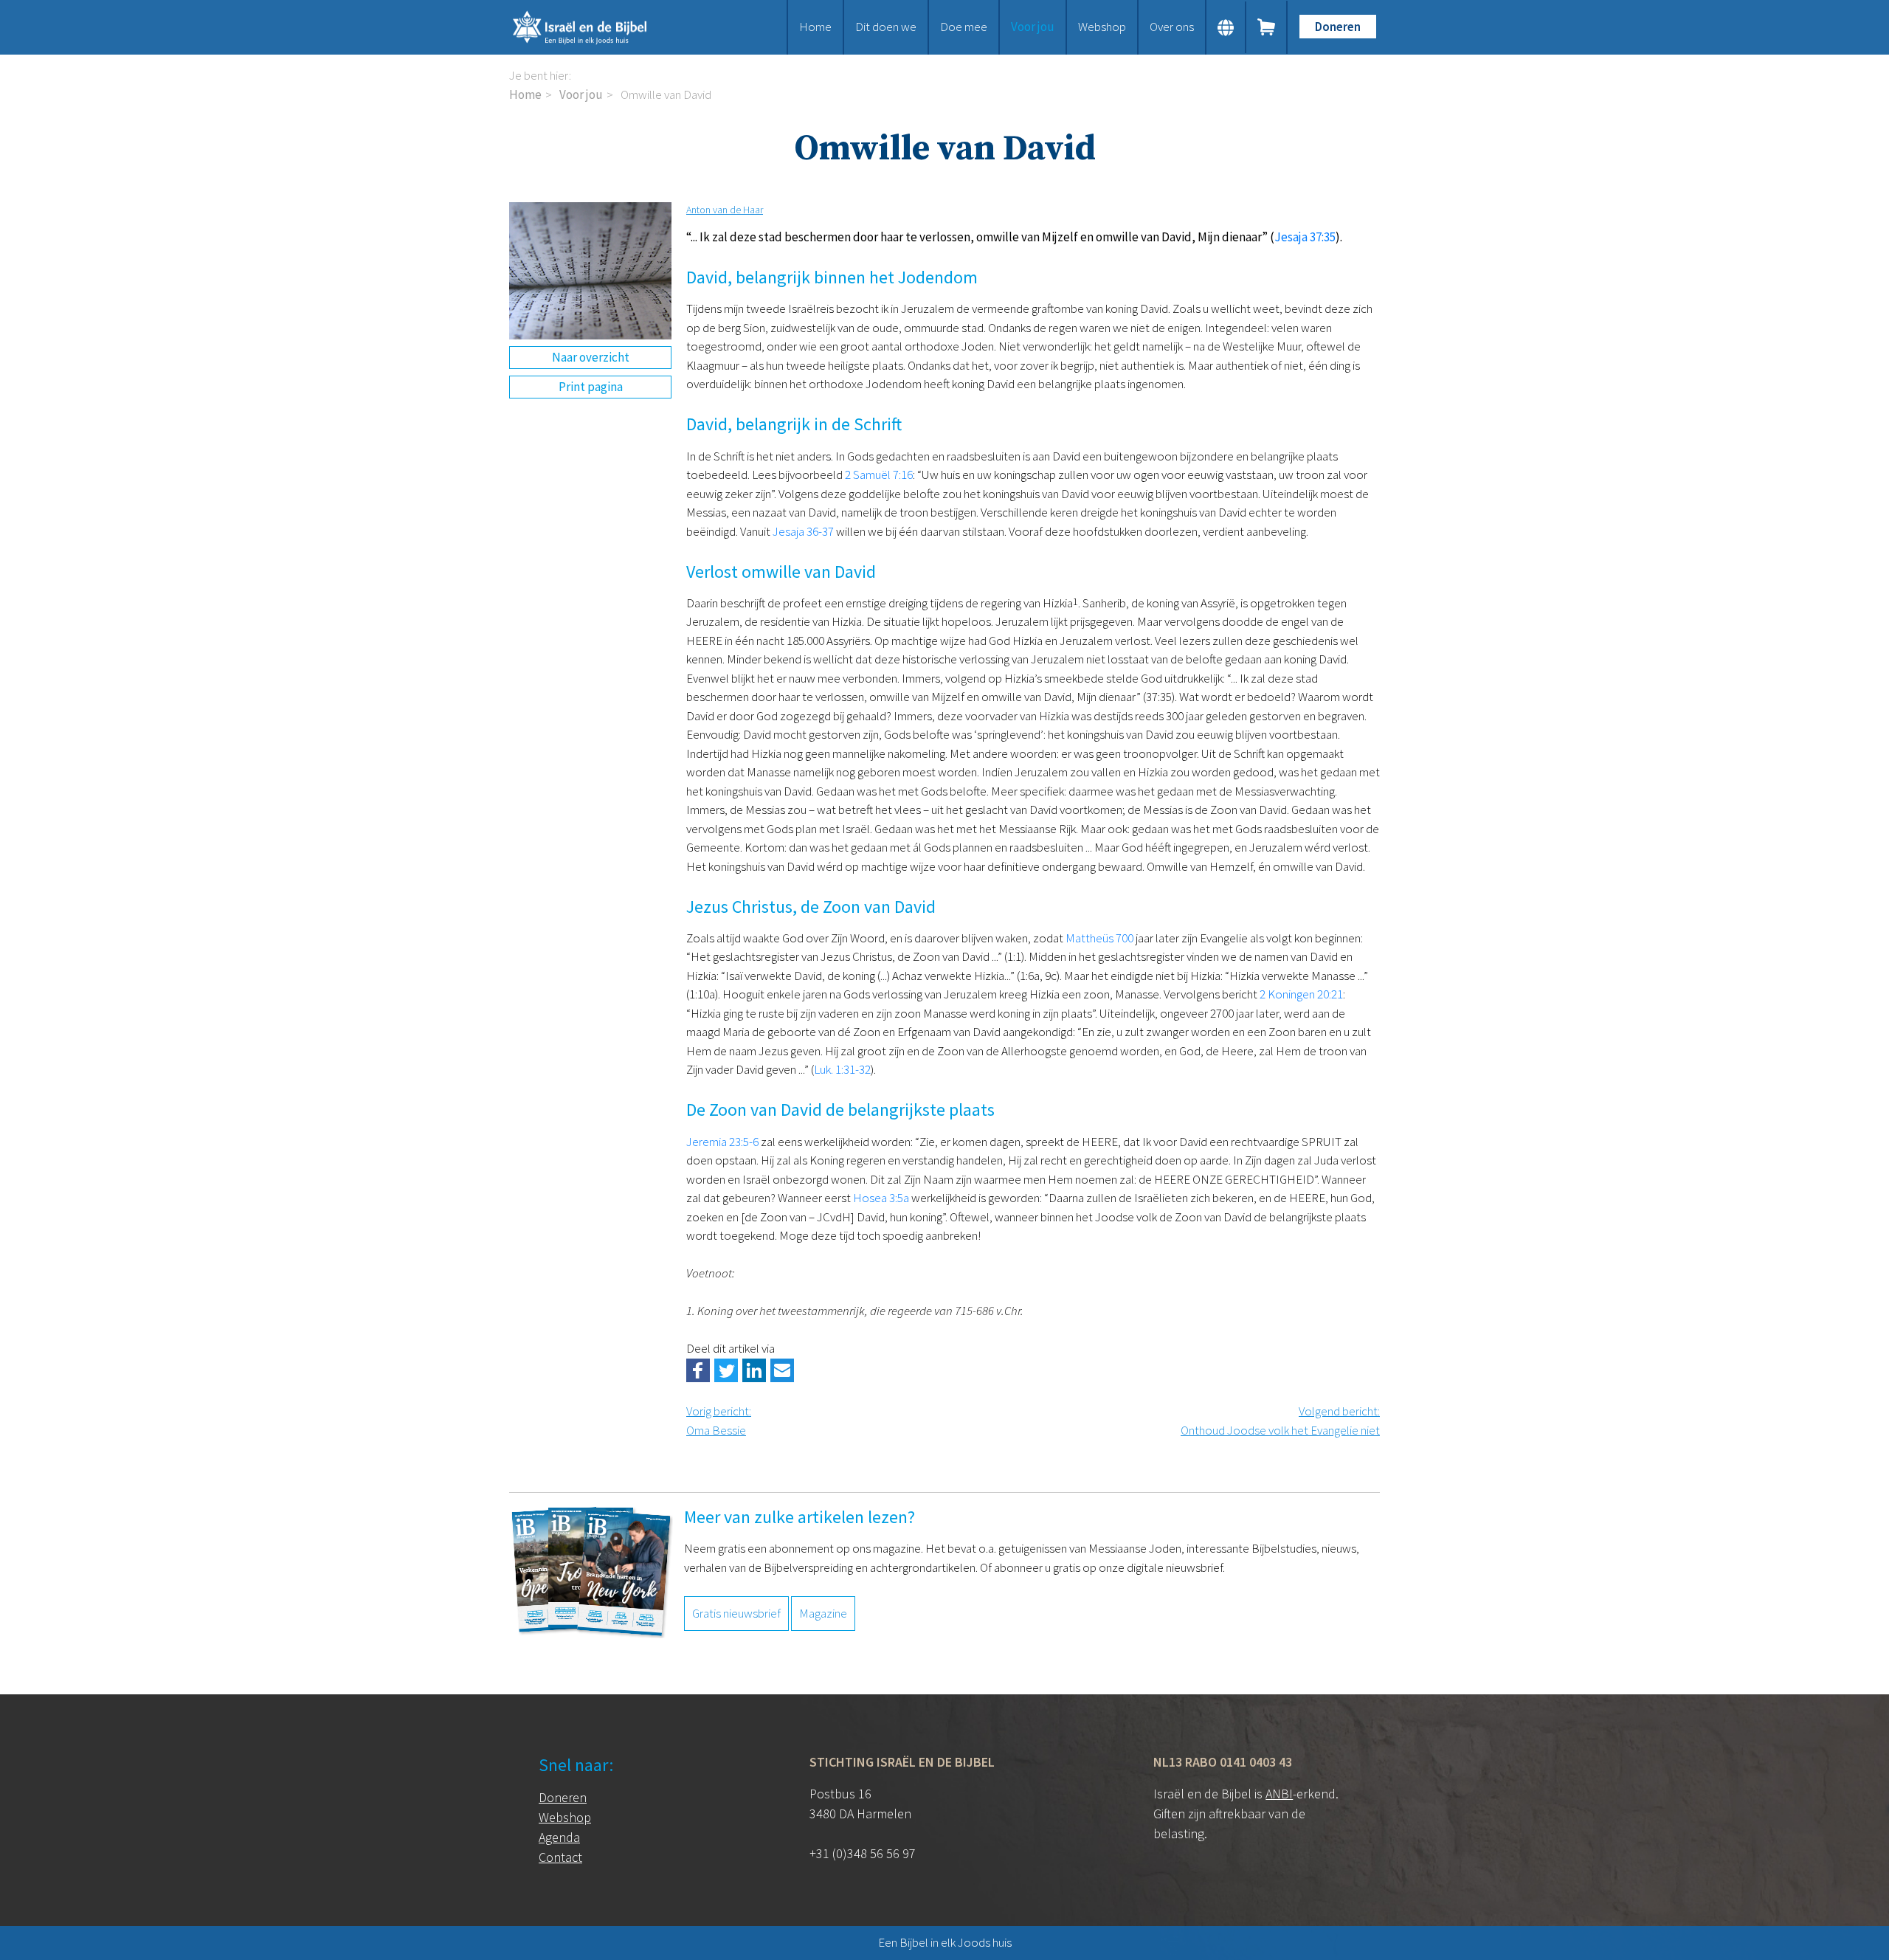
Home (815, 27)
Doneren (1338, 27)
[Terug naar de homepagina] (598, 27)
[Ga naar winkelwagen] (1267, 27)
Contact (560, 1857)
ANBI (1279, 1794)
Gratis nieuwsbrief (736, 1613)
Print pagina (591, 387)
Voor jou (1033, 27)
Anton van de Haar (725, 210)
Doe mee (964, 27)
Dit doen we (886, 27)
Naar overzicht (591, 357)
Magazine (823, 1613)
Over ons (1172, 27)
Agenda (559, 1837)
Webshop (1102, 27)
